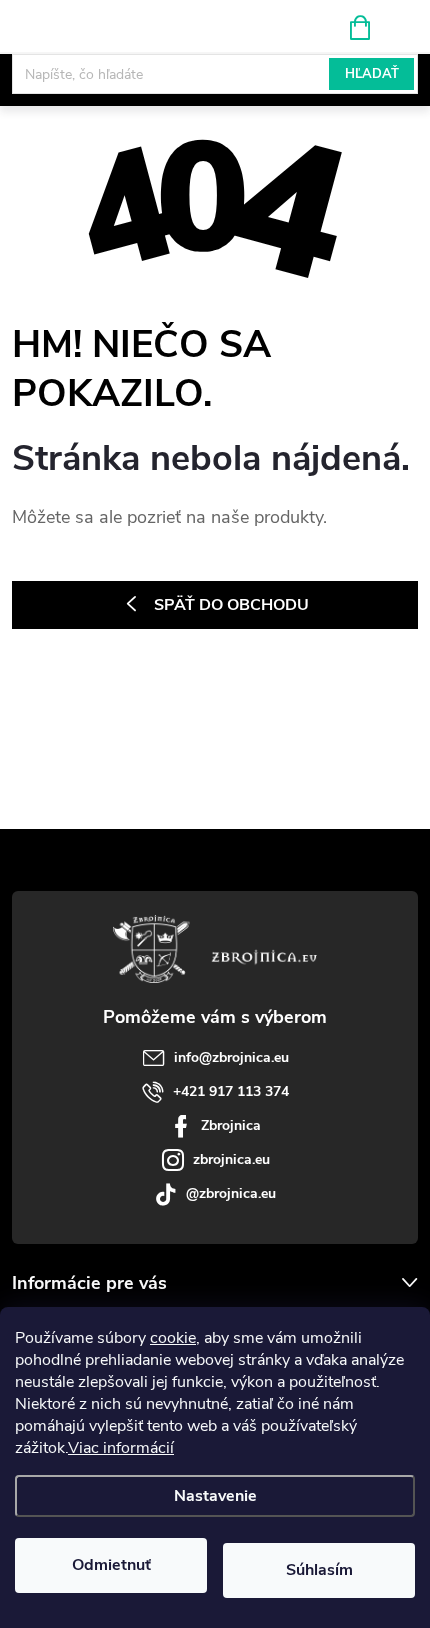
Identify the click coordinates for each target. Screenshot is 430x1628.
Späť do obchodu (231, 605)
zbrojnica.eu (231, 1159)
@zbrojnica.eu (231, 1193)
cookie (173, 1338)
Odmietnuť (111, 1565)
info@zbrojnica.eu (231, 1057)
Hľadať (372, 74)
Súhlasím (319, 1570)
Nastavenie (215, 1496)
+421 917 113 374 (231, 1091)
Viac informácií (121, 1448)
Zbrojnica (231, 1125)
